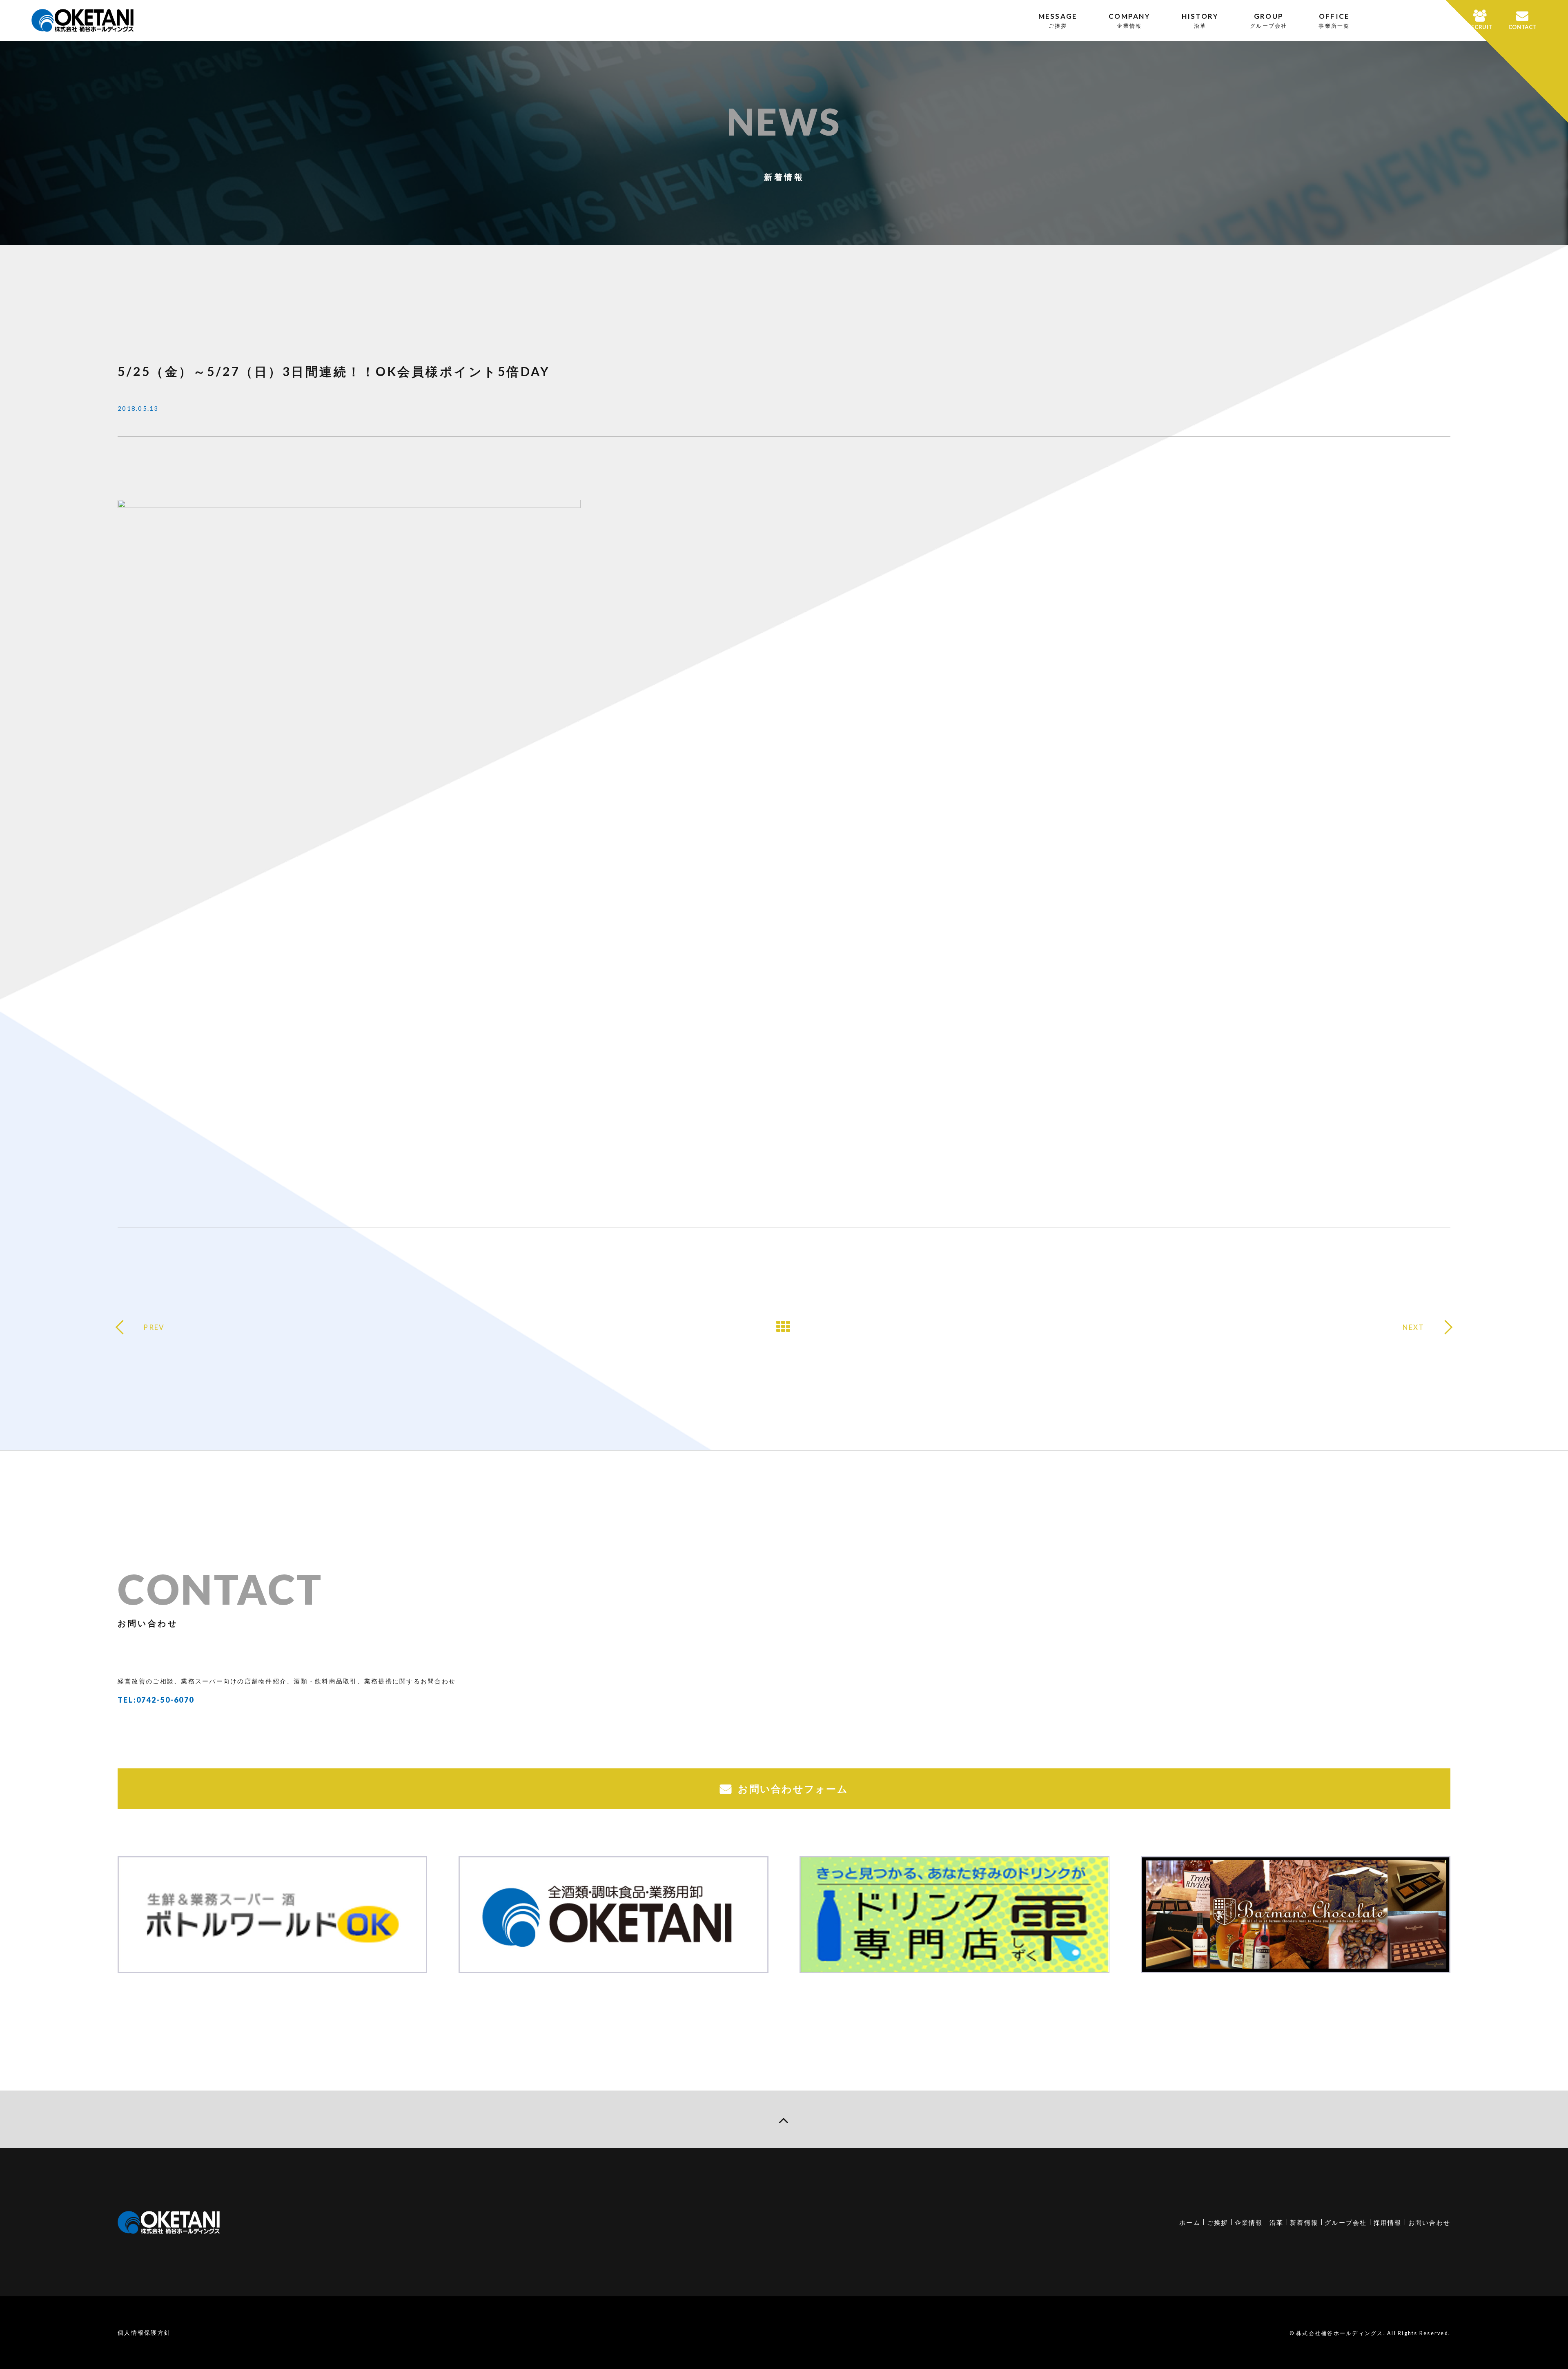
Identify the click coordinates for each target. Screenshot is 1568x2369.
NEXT (1414, 1327)
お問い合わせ (1430, 2222)
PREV (154, 1327)
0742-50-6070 (165, 1700)
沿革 (1277, 2222)
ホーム (1190, 2222)
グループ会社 (1346, 2222)
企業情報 (1249, 2222)
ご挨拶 (1218, 2222)
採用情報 (1388, 2222)
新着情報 (1304, 2222)
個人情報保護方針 (144, 2332)
